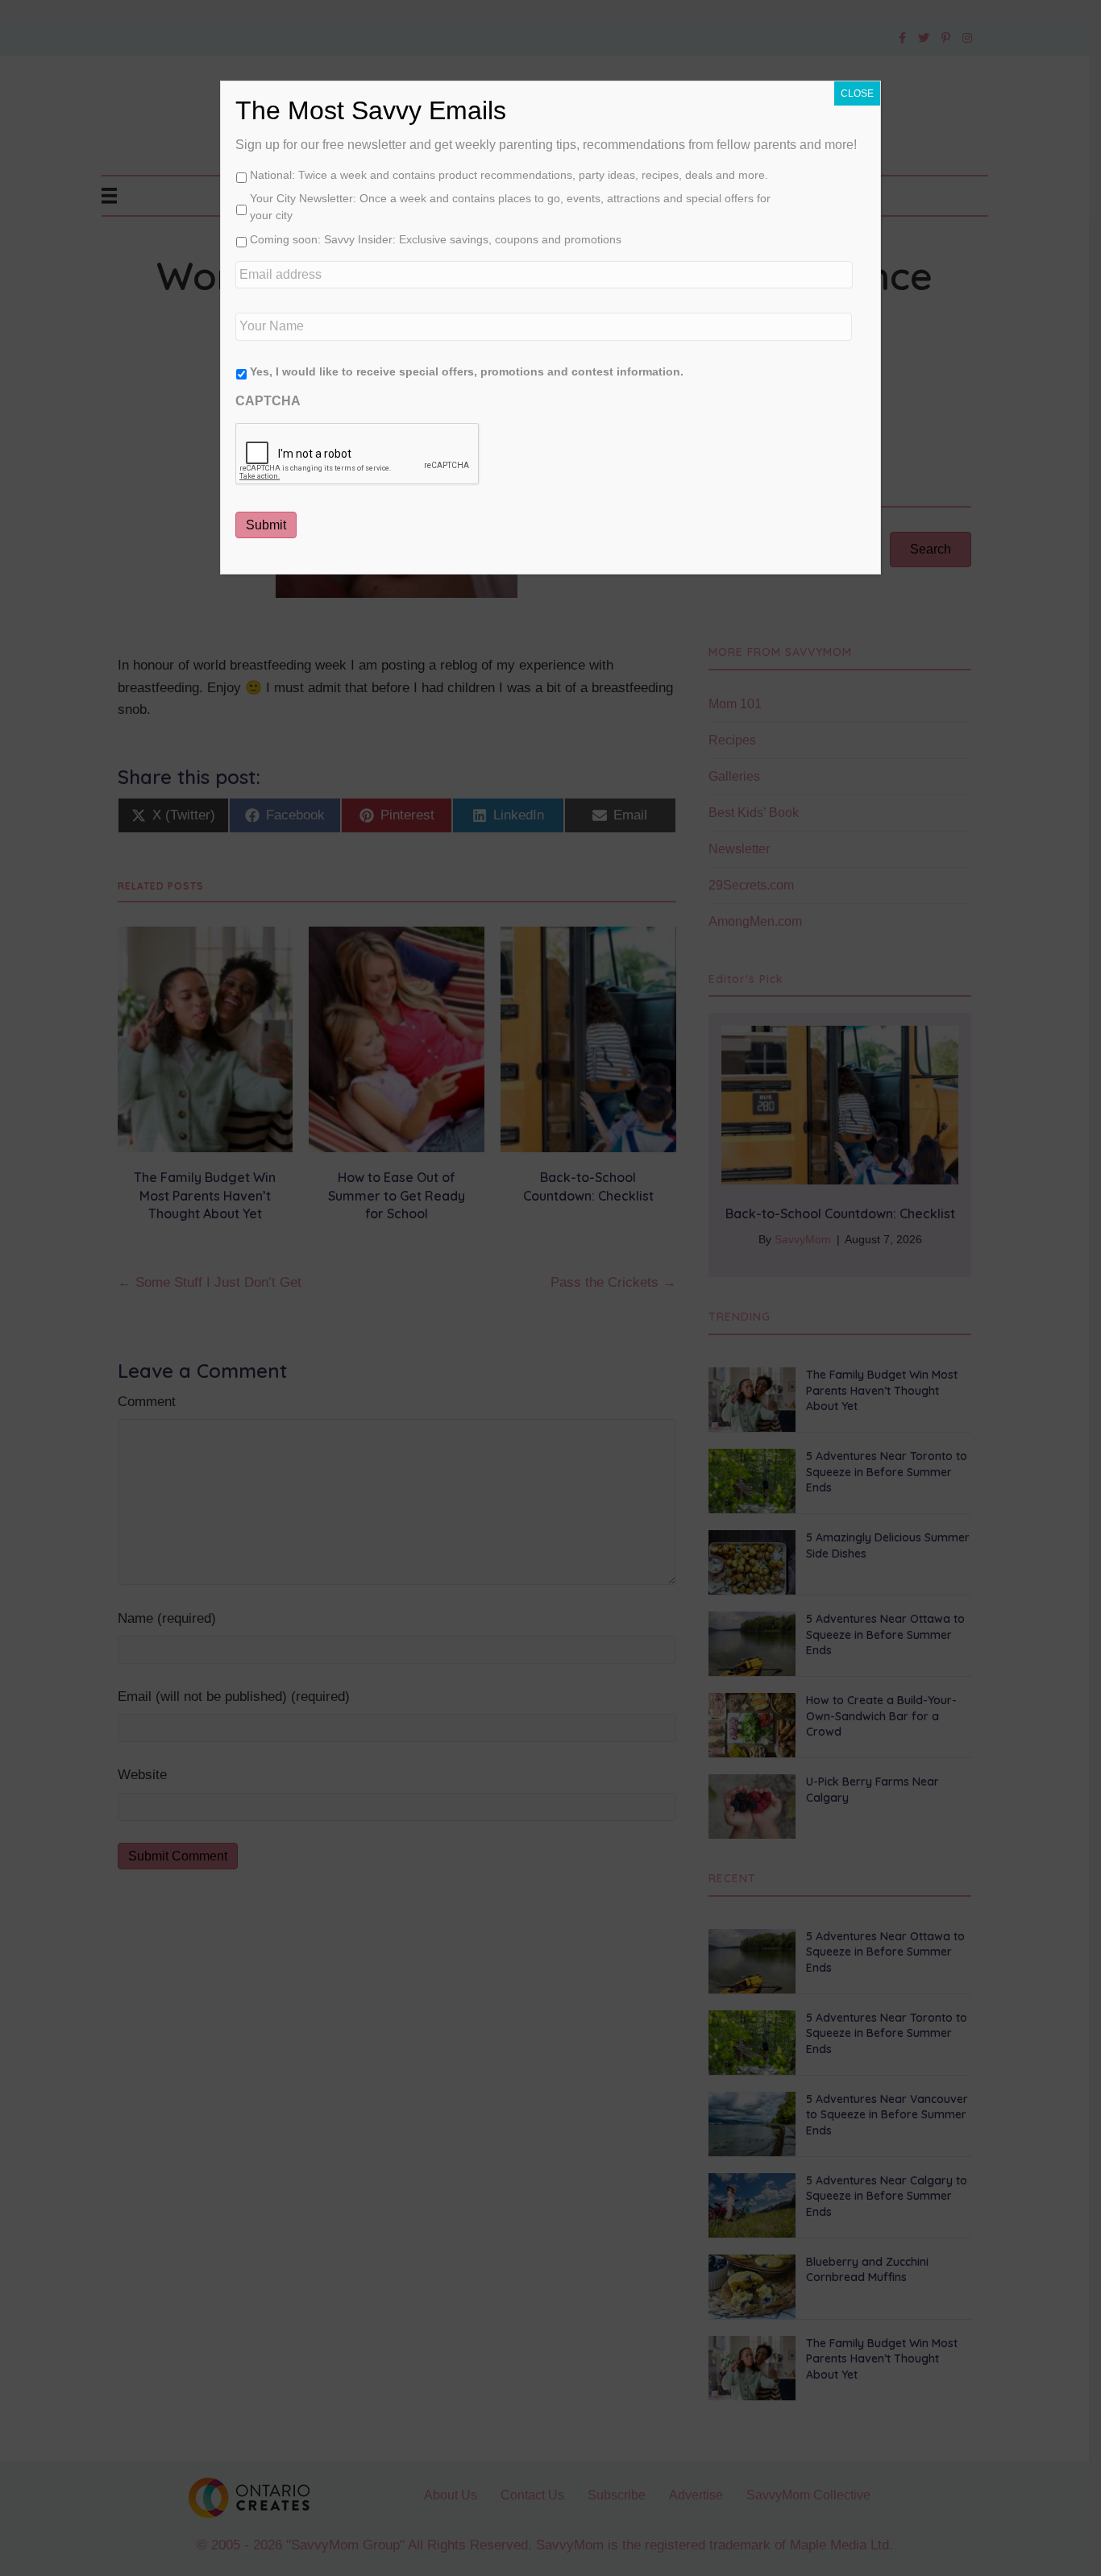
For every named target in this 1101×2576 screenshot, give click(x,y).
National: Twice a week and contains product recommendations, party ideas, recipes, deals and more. (509, 175)
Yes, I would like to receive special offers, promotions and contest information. (467, 371)
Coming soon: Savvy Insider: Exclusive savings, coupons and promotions (436, 239)
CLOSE (857, 93)
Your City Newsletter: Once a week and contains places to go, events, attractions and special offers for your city (510, 207)
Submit (266, 525)
